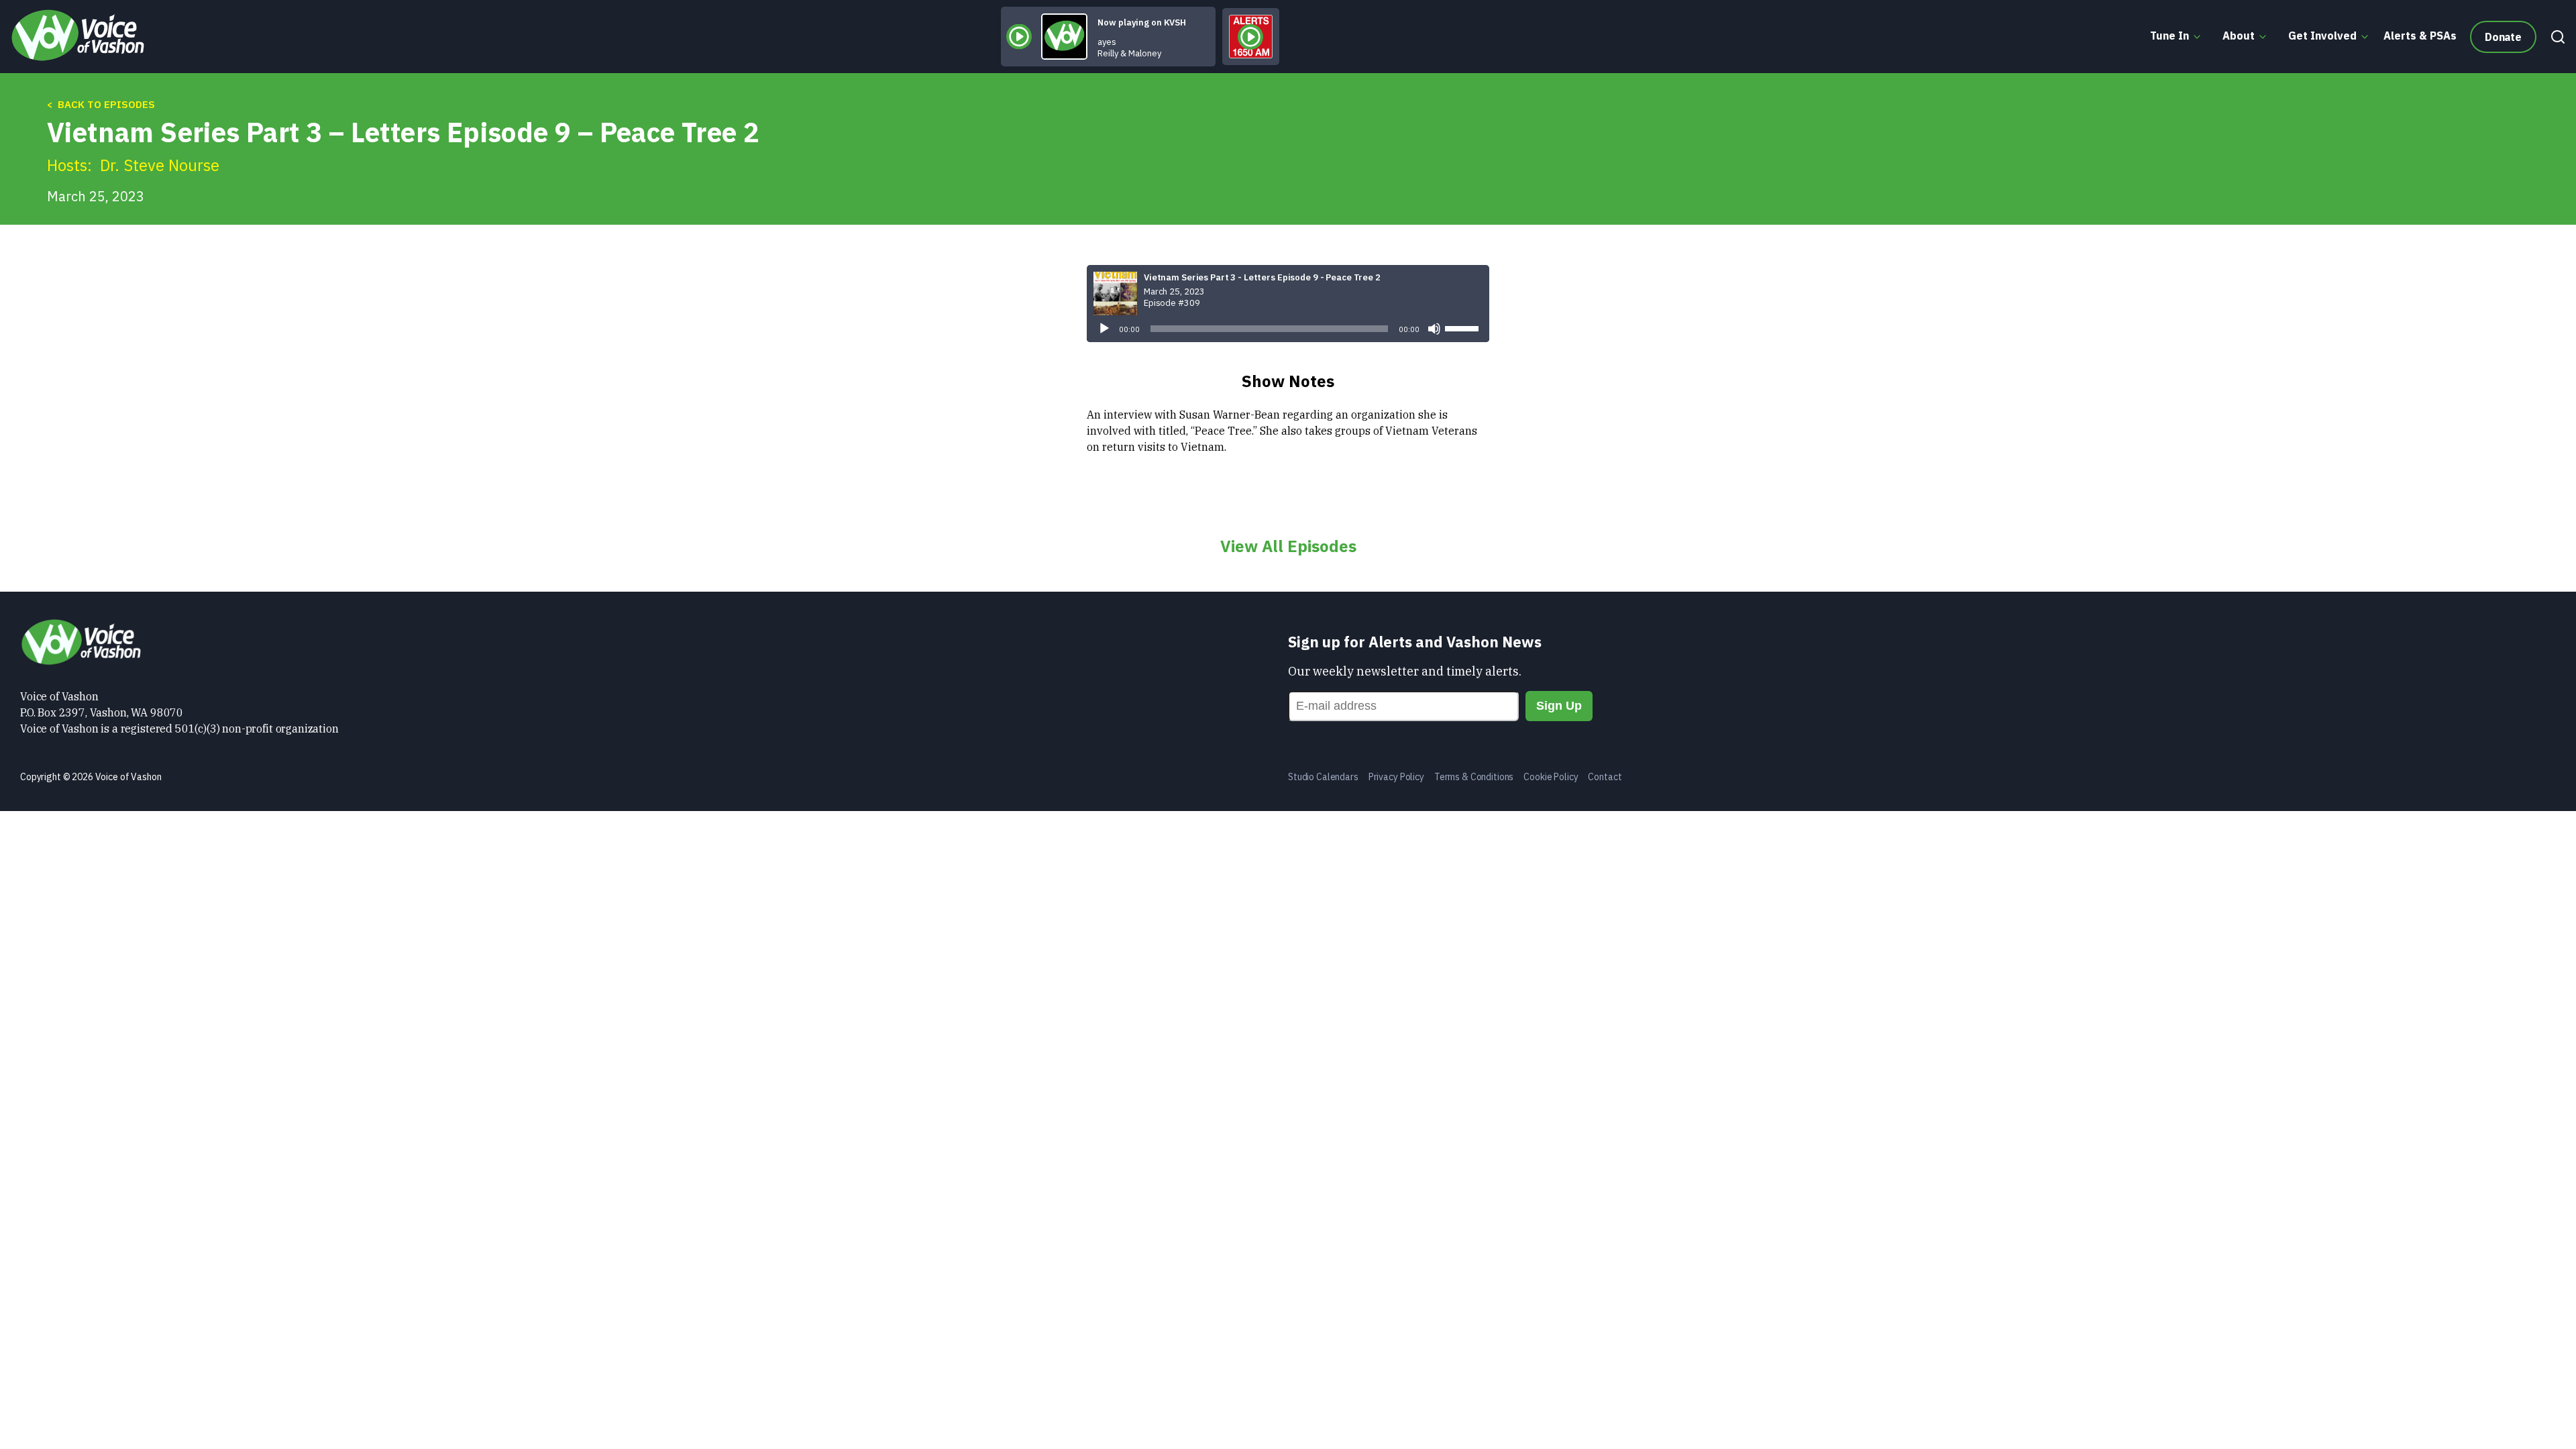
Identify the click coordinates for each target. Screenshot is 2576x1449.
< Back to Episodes (101, 104)
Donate (2503, 37)
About (2239, 36)
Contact (1605, 777)
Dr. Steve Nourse (160, 165)
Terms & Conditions (1474, 777)
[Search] (2555, 37)
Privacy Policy (1396, 777)
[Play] (1104, 329)
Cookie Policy (1551, 777)
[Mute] (1434, 329)
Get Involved (2322, 36)
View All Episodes (1288, 546)
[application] (1288, 329)
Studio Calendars (1323, 777)
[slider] (1464, 327)
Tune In (2169, 36)
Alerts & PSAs (2420, 36)
